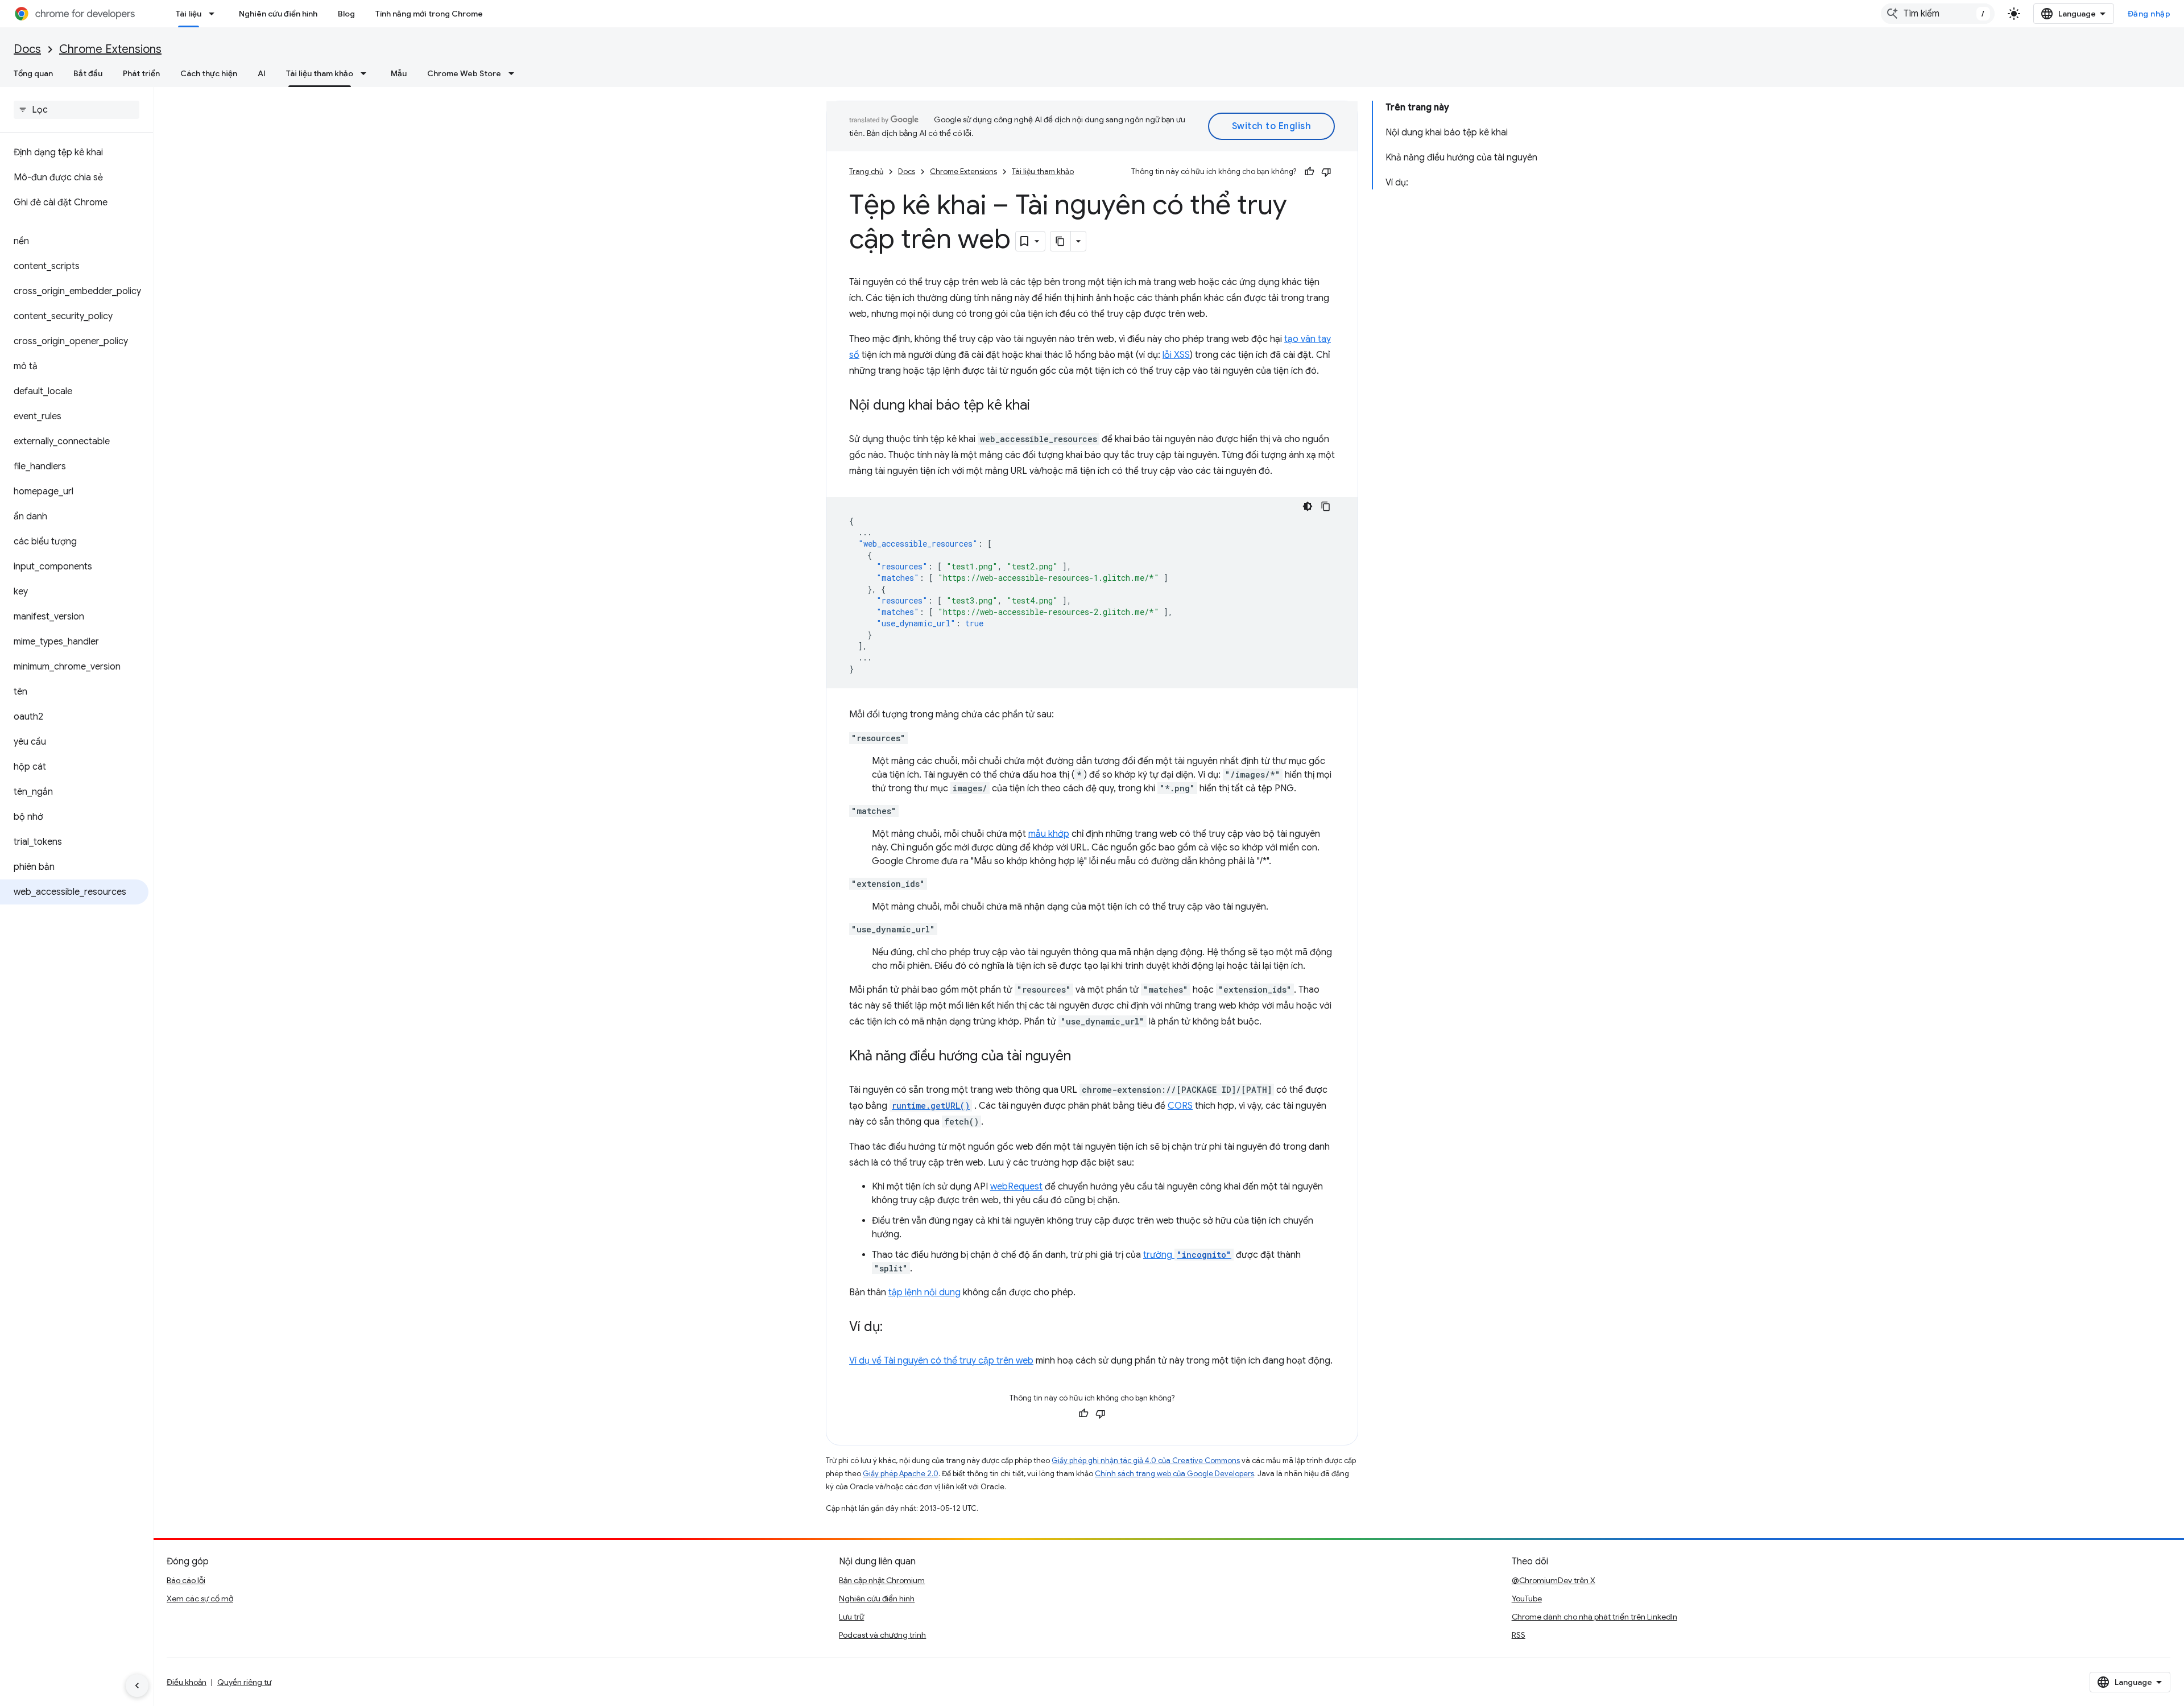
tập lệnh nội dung (925, 1292)
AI (262, 73)
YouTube (1527, 1598)
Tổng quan (33, 73)
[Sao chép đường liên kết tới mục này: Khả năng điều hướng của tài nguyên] (1082, 1057)
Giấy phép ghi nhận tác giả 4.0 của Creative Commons (1146, 1461)
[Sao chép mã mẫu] (1326, 506)
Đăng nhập (2149, 14)
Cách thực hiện (209, 73)
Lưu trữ (851, 1617)
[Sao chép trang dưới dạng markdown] (1061, 241)
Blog (346, 14)
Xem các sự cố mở (200, 1598)
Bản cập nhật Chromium (882, 1580)
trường (1187, 1255)
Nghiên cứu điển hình (278, 14)
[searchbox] (76, 110)
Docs (27, 49)
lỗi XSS (1176, 355)
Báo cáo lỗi (186, 1580)
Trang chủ (866, 172)
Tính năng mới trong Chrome (429, 14)
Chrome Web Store (464, 73)
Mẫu (399, 73)
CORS (1180, 1106)
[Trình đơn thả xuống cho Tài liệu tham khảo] (367, 73)
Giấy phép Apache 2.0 (901, 1474)
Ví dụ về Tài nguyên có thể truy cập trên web (941, 1361)
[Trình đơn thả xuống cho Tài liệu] (215, 14)
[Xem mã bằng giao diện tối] (1308, 506)
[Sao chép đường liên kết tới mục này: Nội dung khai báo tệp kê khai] (1041, 406)
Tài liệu (189, 14)
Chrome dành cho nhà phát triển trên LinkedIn (1594, 1617)
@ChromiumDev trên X (1554, 1580)
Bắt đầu (88, 73)
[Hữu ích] (1309, 172)
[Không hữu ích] (1326, 172)
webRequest (1016, 1187)
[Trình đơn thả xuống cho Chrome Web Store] (515, 73)
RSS (1519, 1635)
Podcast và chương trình (882, 1635)
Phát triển (141, 73)
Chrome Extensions (110, 49)
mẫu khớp (1049, 834)
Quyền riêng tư (244, 1682)
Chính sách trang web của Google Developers (1174, 1474)
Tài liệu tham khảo (320, 73)
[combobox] (1938, 14)
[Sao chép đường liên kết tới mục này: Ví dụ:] (894, 1328)
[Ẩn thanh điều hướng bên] (137, 1686)
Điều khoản (187, 1682)
